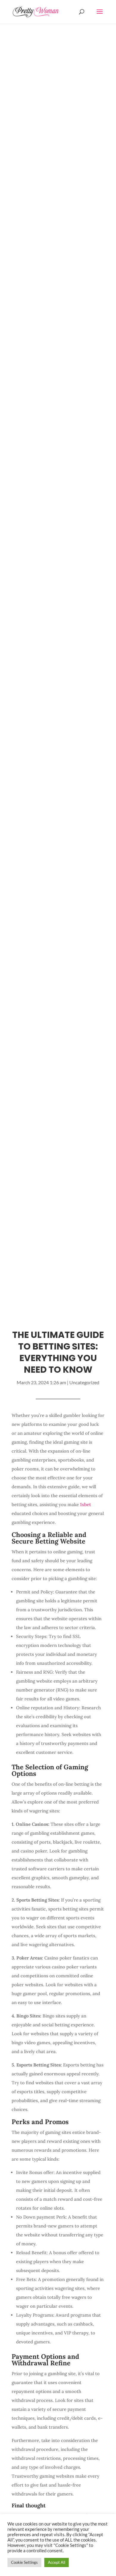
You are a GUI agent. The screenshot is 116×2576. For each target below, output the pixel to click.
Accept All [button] (57, 2562)
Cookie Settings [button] (24, 2562)
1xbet (86, 1504)
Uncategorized (84, 1382)
